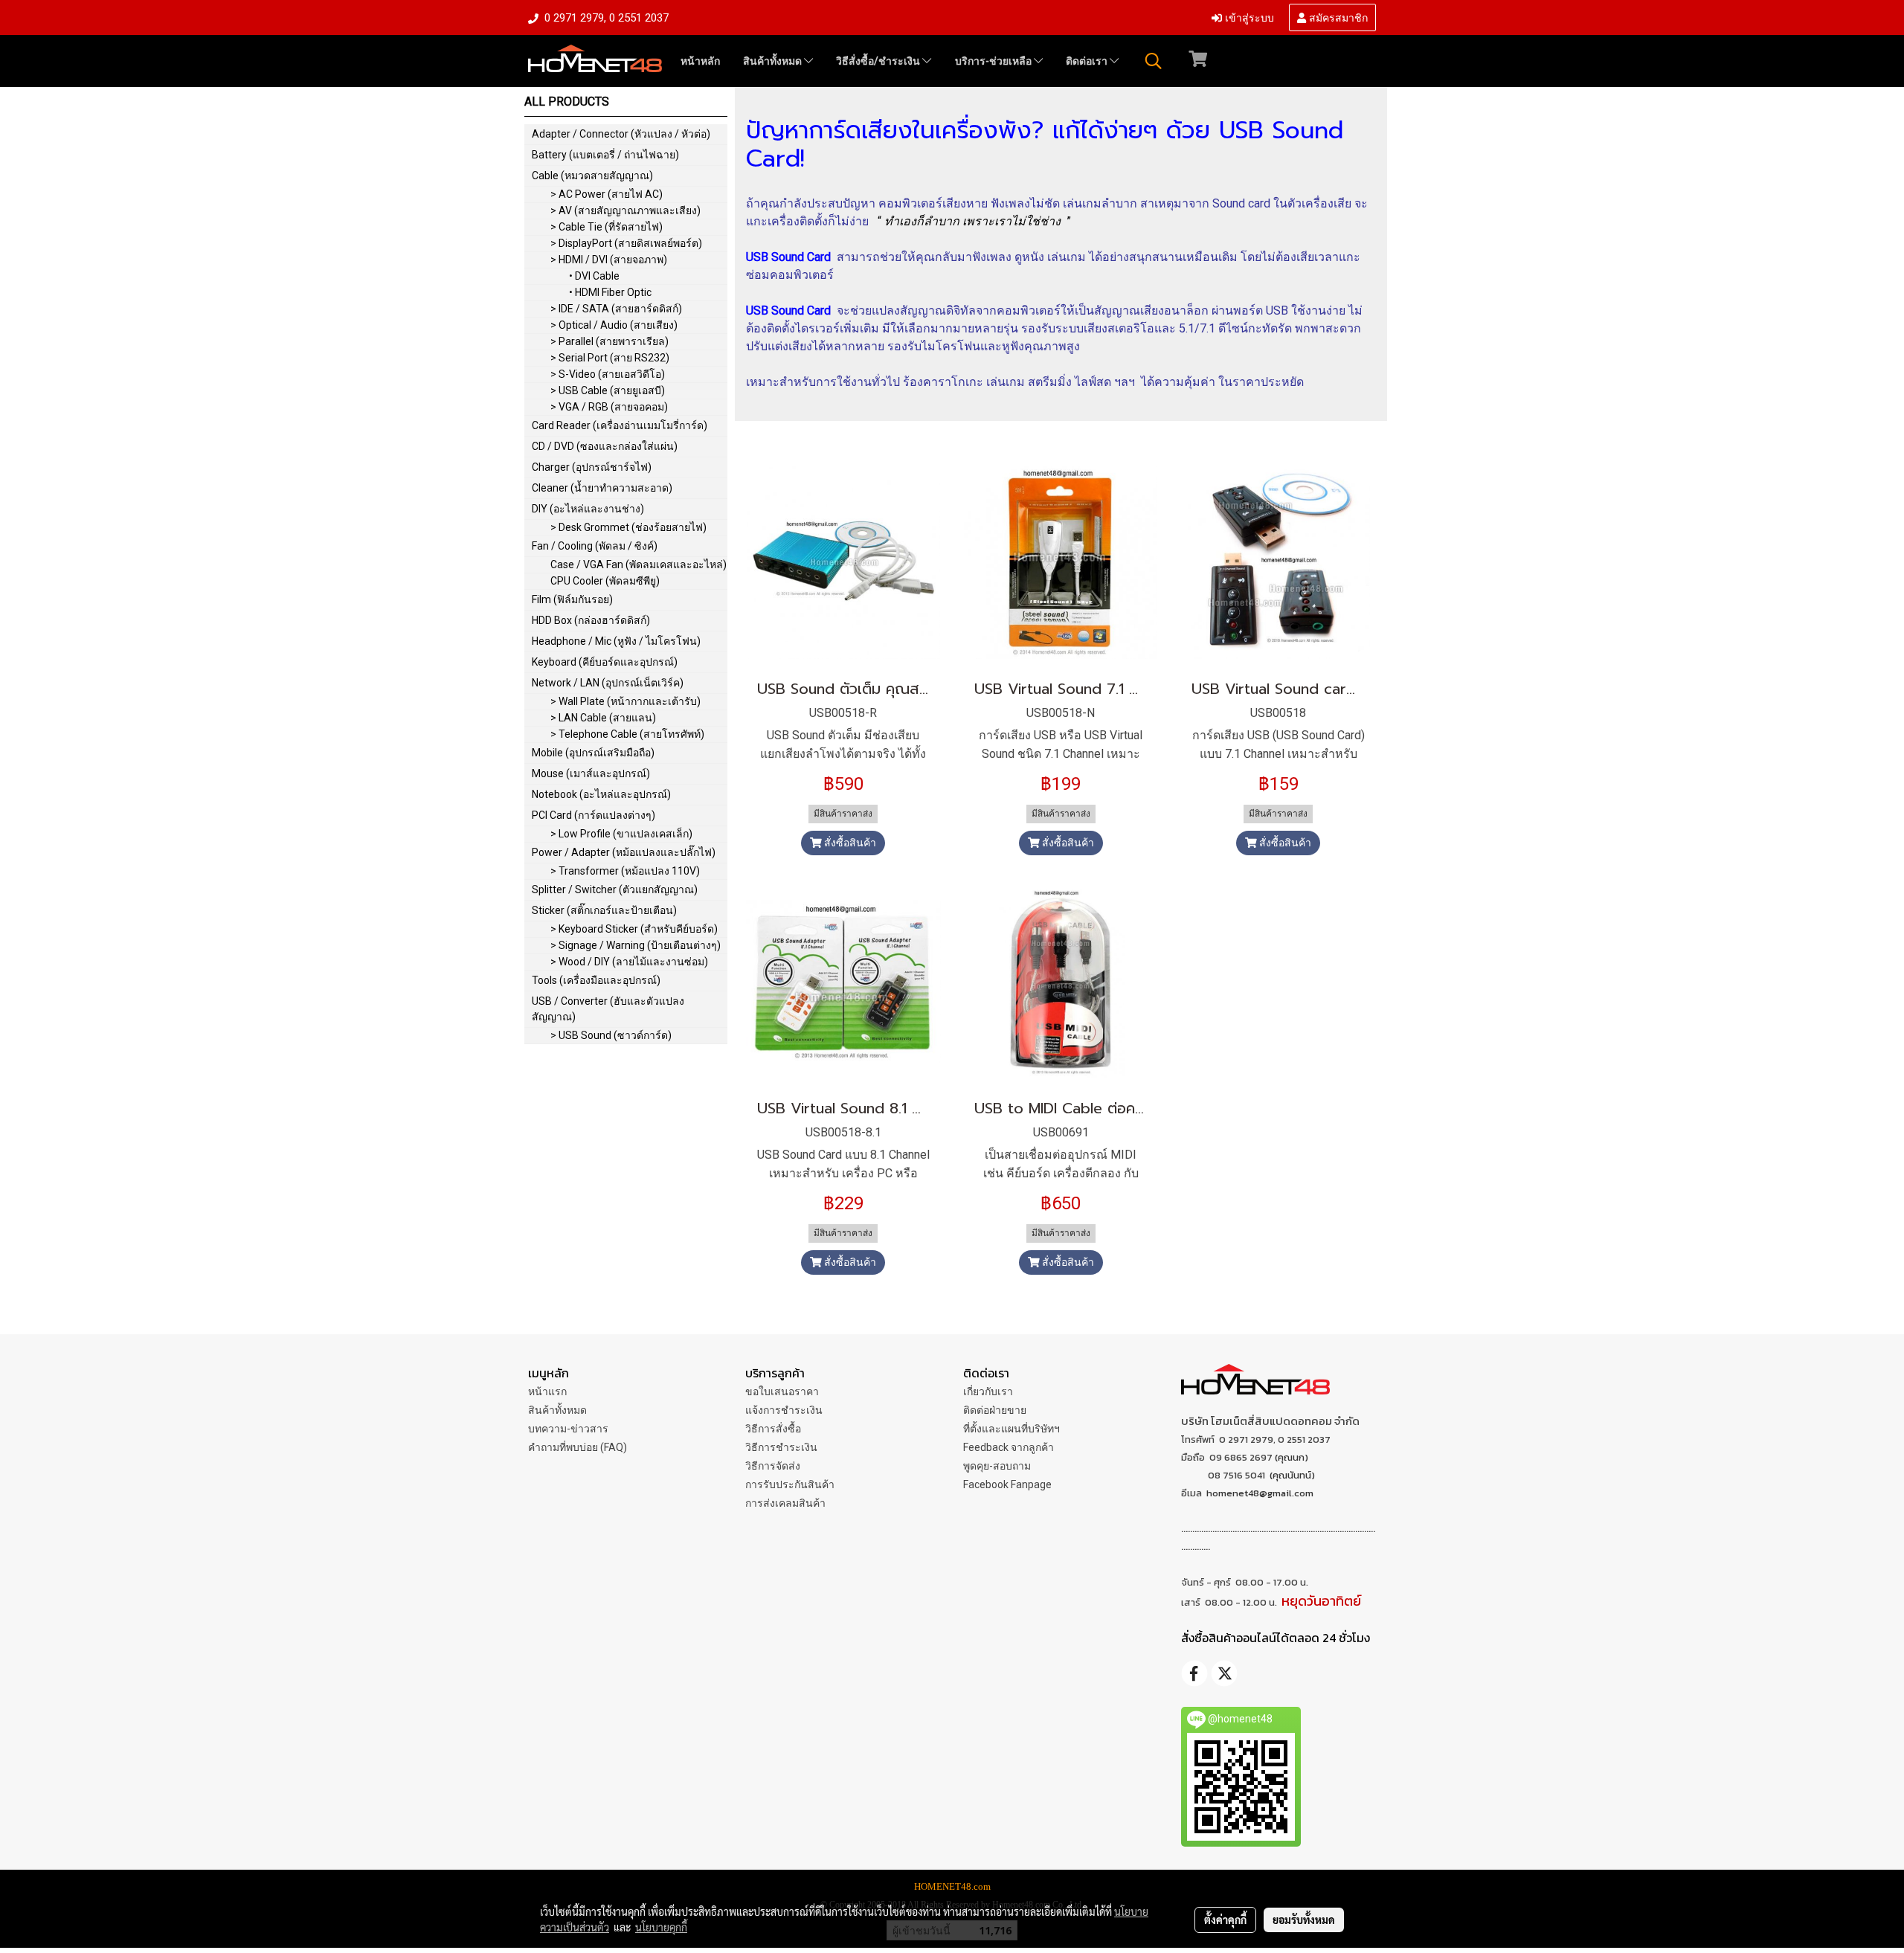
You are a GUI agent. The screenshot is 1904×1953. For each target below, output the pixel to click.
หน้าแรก (547, 1391)
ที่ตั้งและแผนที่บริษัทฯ (1011, 1429)
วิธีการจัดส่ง (773, 1466)
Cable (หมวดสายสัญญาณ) (592, 176)
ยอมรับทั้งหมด (1304, 1920)
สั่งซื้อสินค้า (849, 843)
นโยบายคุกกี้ (661, 1927)
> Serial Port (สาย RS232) (610, 358)
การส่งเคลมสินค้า (785, 1503)
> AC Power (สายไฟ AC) (607, 194)
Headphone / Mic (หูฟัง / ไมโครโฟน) (616, 641)
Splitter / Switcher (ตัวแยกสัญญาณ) (615, 889)
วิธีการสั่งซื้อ (773, 1429)
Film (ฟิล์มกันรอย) (572, 599)
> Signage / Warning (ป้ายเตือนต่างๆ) (636, 945)
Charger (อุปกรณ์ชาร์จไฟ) (592, 467)
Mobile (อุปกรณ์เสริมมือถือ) (593, 753)
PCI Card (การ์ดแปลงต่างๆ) (594, 815)
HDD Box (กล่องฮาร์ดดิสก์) (591, 620)
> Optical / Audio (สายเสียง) (614, 325)
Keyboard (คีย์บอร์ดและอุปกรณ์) (605, 662)
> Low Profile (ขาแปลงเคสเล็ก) (621, 834)
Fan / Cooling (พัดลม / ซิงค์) (595, 546)
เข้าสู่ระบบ (1248, 17)
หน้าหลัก (700, 61)
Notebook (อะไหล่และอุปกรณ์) (601, 794)
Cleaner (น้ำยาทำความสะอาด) (602, 488)
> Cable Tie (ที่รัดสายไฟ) (607, 227)
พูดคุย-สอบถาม (997, 1466)
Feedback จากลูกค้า (1009, 1447)
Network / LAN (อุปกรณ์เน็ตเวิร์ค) (608, 683)
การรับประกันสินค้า (790, 1484)
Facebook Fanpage (1007, 1484)
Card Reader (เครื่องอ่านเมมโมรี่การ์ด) (620, 425)
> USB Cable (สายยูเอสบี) (608, 390)
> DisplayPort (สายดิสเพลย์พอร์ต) (626, 243)
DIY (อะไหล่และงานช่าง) (588, 509)
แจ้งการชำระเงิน (784, 1410)
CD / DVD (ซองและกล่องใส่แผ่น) (605, 446)
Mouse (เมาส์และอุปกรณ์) (591, 773)
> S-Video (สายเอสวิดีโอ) (608, 374)
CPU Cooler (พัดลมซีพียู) (605, 581)
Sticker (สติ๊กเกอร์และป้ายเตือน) (604, 910)
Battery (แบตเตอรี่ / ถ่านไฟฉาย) (605, 155)
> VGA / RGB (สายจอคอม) (609, 407)
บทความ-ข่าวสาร (568, 1429)
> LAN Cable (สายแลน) (603, 718)
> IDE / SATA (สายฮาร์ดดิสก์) (616, 309)
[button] (1154, 61)
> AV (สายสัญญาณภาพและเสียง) (625, 210)
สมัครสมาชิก (1337, 17)
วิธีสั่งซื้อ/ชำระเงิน (879, 61)
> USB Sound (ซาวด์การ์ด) (611, 1035)
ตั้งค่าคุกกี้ (1225, 1920)
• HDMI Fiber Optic (610, 292)
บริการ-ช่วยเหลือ (994, 61)
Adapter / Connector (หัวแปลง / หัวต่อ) (621, 134)
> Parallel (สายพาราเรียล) (610, 341)
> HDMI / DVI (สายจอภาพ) (609, 260)
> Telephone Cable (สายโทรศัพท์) (627, 734)
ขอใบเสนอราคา (782, 1391)
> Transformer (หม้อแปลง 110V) (625, 871)
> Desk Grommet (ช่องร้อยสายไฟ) (628, 527)
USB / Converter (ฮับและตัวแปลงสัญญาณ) (608, 1009)
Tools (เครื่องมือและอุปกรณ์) (596, 980)
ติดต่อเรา (1088, 61)
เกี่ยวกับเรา (988, 1391)
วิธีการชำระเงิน (781, 1447)
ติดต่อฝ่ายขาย (995, 1410)
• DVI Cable (594, 276)
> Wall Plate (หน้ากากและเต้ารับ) (625, 701)
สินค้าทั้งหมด (773, 61)
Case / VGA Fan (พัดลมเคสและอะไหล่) (639, 564)
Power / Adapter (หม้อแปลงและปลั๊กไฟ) (624, 852)
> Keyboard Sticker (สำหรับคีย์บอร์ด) (634, 929)
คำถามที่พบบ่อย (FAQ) (578, 1447)
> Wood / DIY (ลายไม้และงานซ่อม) (629, 962)
